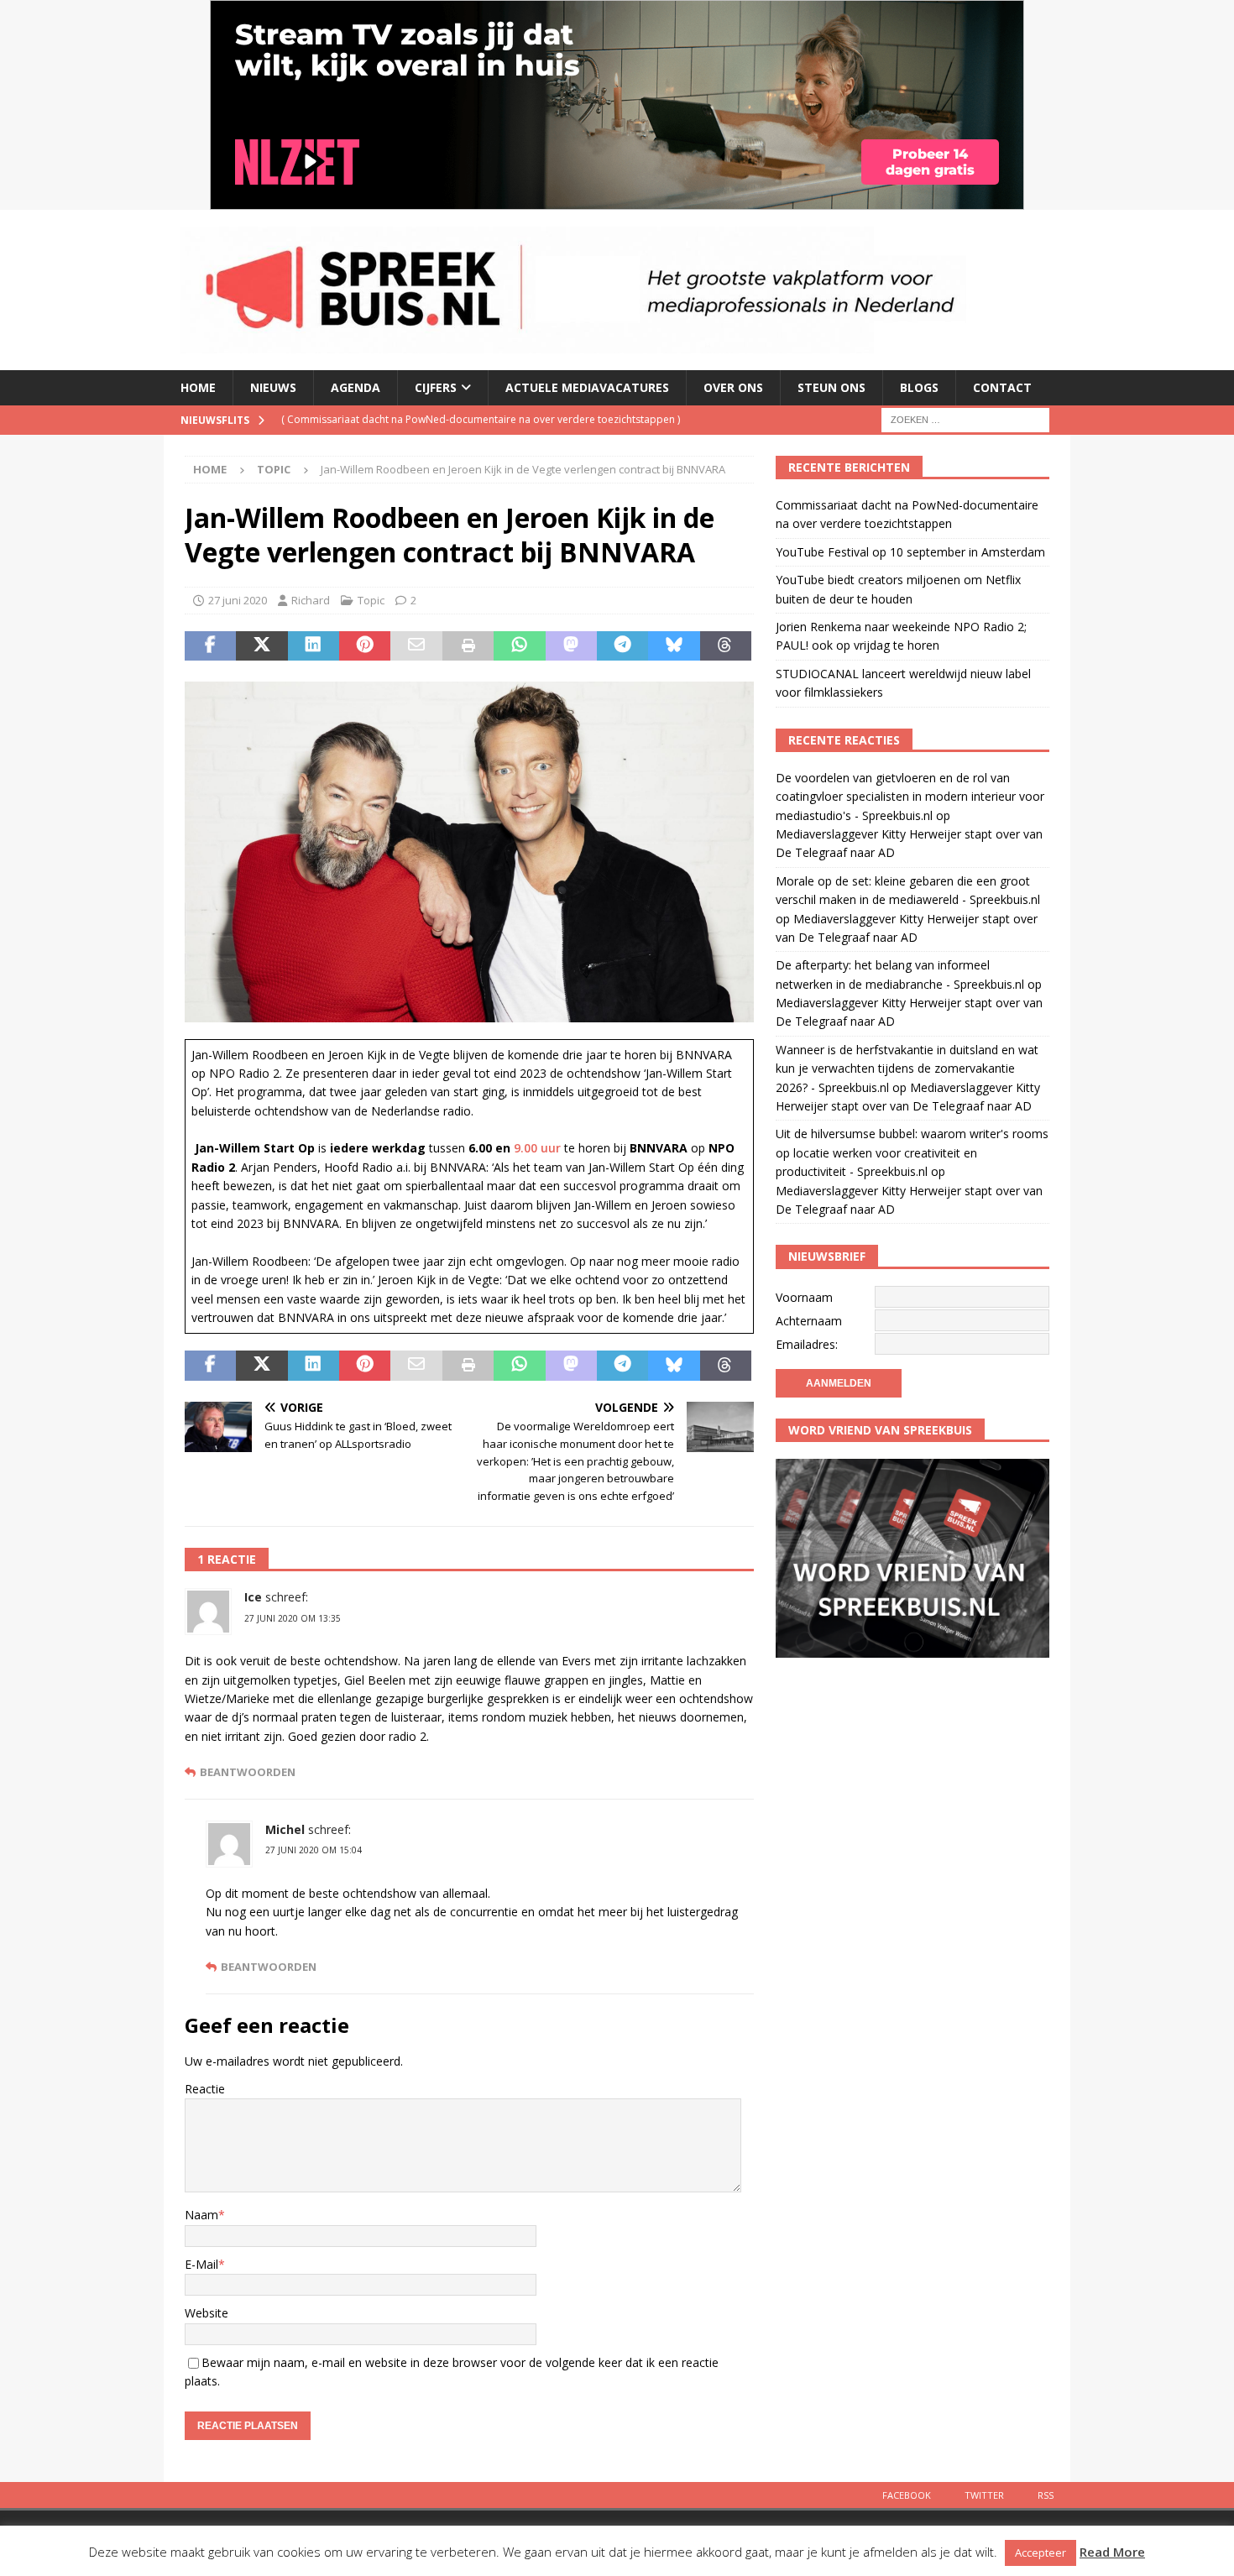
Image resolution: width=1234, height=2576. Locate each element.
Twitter (984, 2495)
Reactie (205, 2089)
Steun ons (831, 387)
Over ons (733, 387)
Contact (1002, 387)
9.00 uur (537, 1148)
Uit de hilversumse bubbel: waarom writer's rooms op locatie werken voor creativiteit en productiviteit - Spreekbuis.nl (912, 1152)
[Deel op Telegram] (622, 646)
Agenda (356, 387)
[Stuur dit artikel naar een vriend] (416, 646)
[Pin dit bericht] (365, 646)
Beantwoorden (248, 1772)
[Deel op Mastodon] (571, 646)
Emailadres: (807, 1344)
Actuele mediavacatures (587, 387)
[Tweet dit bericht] (261, 646)
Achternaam (809, 1321)
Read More (1112, 2552)
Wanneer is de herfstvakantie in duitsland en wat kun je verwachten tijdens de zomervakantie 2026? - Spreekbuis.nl (907, 1069)
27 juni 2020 (238, 600)
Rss (1046, 2495)
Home (198, 387)
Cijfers (436, 387)
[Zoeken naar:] (965, 418)
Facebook (907, 2495)
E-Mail (201, 2264)
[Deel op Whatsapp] (519, 646)
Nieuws (273, 387)
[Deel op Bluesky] (674, 646)
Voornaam (804, 1297)
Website (207, 2313)
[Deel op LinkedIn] (314, 646)
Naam (201, 2215)
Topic (371, 600)
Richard (311, 600)
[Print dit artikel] (468, 646)
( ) (481, 419)
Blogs (919, 387)
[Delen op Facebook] (210, 646)
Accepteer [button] (1041, 2552)
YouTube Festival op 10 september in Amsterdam (910, 552)
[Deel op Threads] (726, 646)
